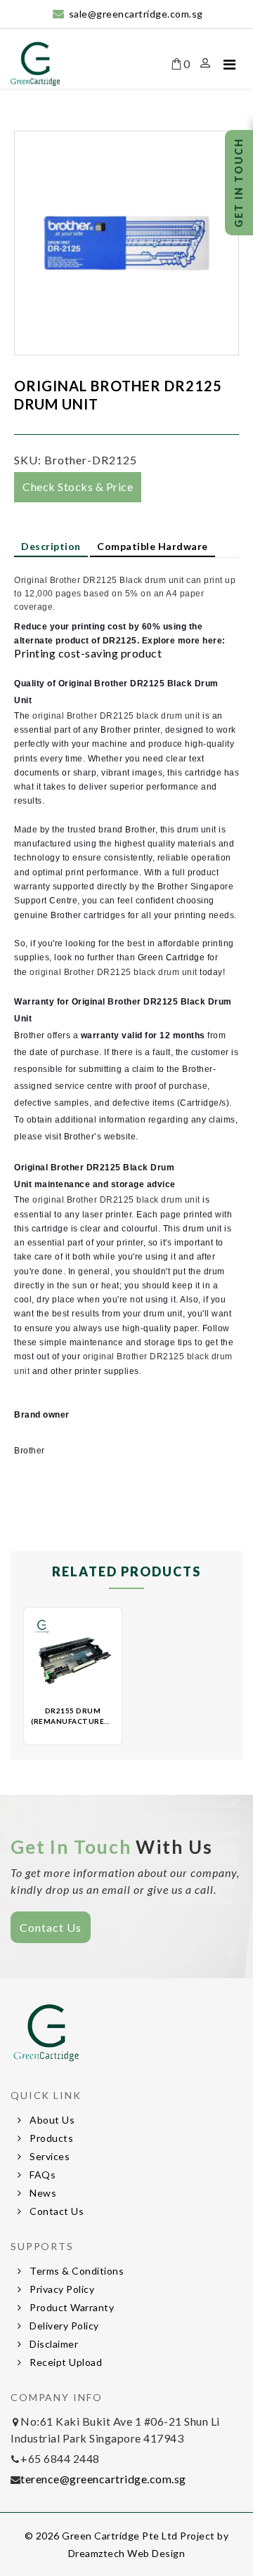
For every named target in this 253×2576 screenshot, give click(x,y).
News (42, 2193)
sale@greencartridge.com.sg (136, 14)
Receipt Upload (65, 2362)
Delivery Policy (63, 2326)
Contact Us (51, 1927)
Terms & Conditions (76, 2271)
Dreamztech (97, 2553)
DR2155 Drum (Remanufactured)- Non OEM (74, 1721)
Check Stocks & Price (78, 486)
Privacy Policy (61, 2289)
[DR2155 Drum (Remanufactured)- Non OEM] (73, 1657)
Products (51, 2138)
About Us (51, 2120)
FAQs (42, 2175)
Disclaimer (53, 2344)
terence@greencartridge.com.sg (103, 2479)
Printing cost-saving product (88, 653)
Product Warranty (71, 2307)
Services (49, 2156)
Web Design (156, 2553)
